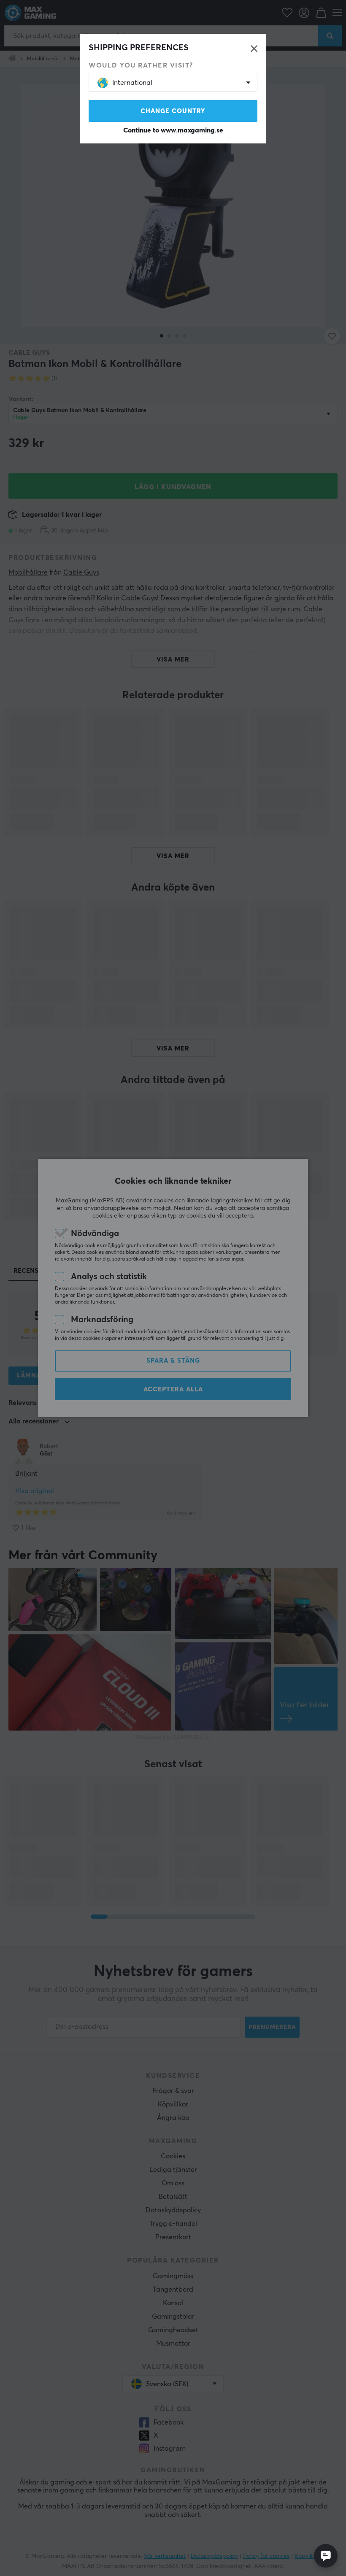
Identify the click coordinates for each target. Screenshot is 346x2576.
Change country (173, 111)
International (132, 83)
